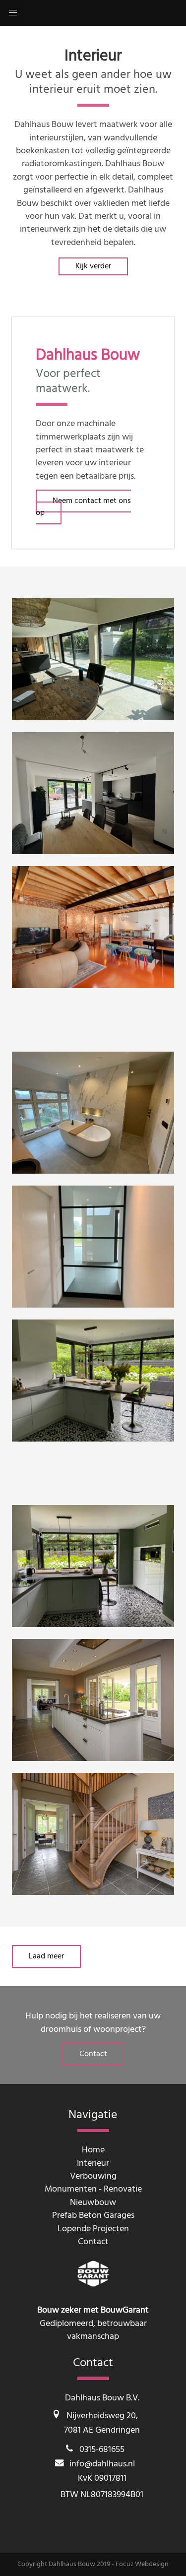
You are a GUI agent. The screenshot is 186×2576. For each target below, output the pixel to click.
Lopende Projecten (93, 2229)
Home (93, 2150)
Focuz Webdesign (142, 2564)
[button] (13, 13)
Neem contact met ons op (83, 507)
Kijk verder (93, 266)
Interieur (93, 2164)
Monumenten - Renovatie (93, 2189)
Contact (93, 2054)
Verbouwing (93, 2176)
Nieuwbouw (93, 2203)
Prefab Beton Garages (93, 2216)
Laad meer (46, 1956)
